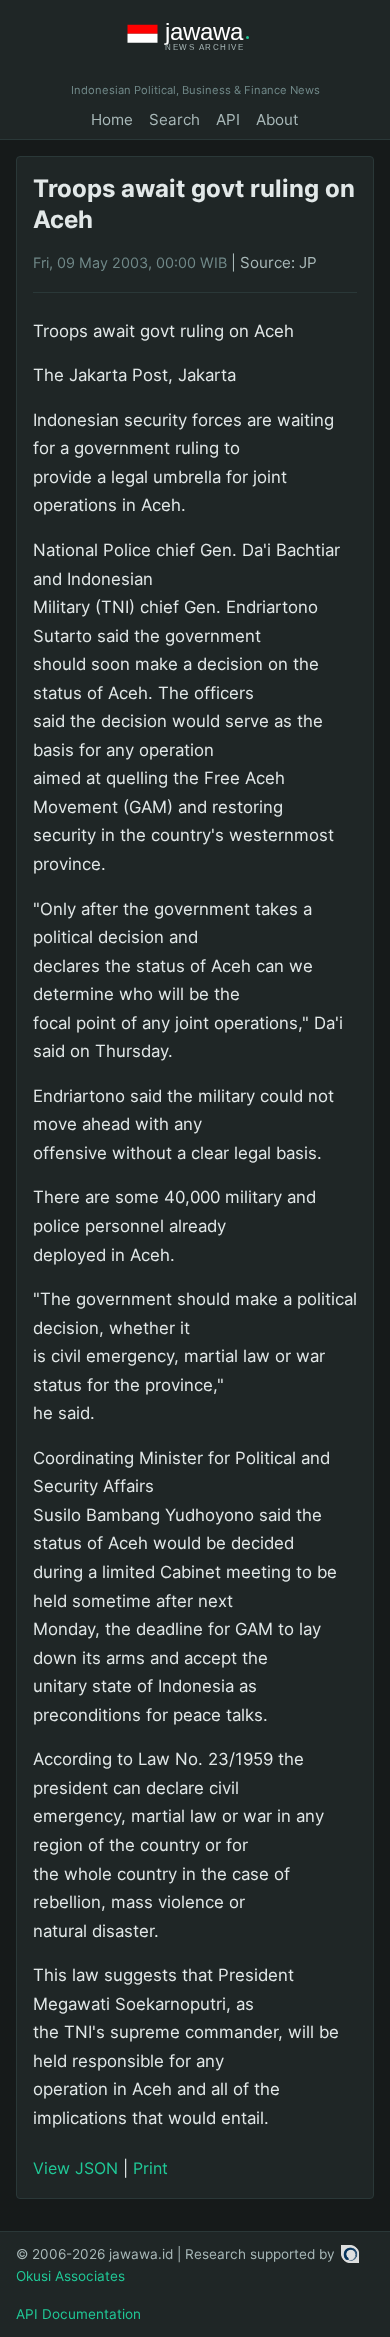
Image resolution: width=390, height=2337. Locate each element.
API (228, 119)
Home (112, 119)
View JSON (75, 2168)
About (277, 119)
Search (174, 119)
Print (150, 2168)
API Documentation (78, 2314)
